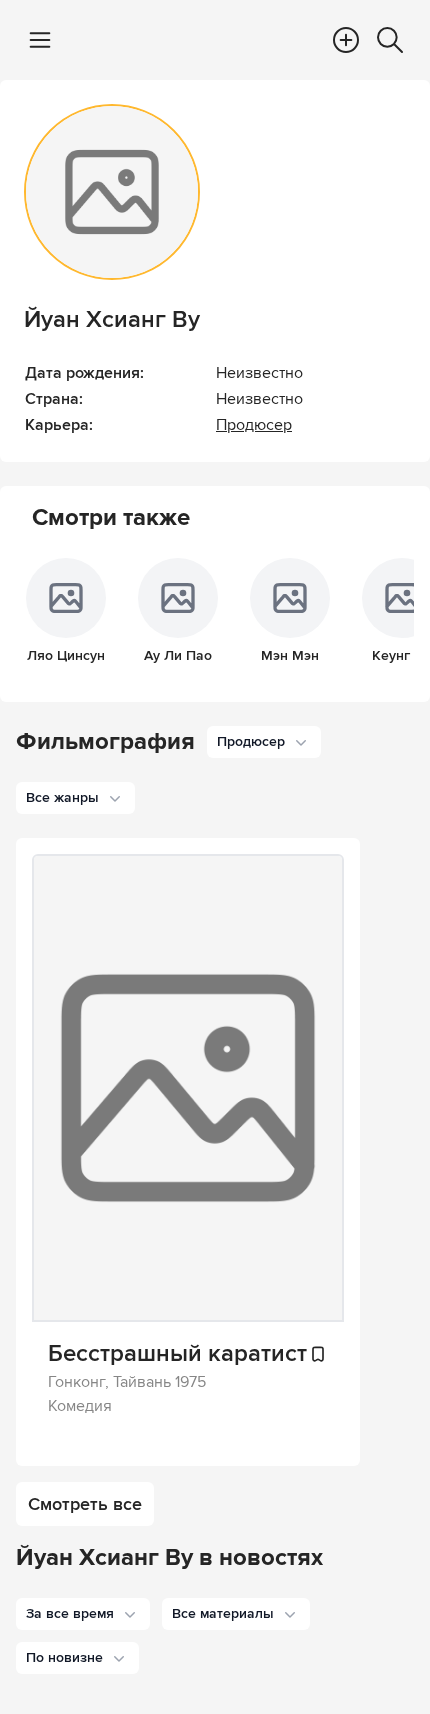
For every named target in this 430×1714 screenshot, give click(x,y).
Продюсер (254, 425)
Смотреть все (85, 1504)
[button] (83, 1614)
